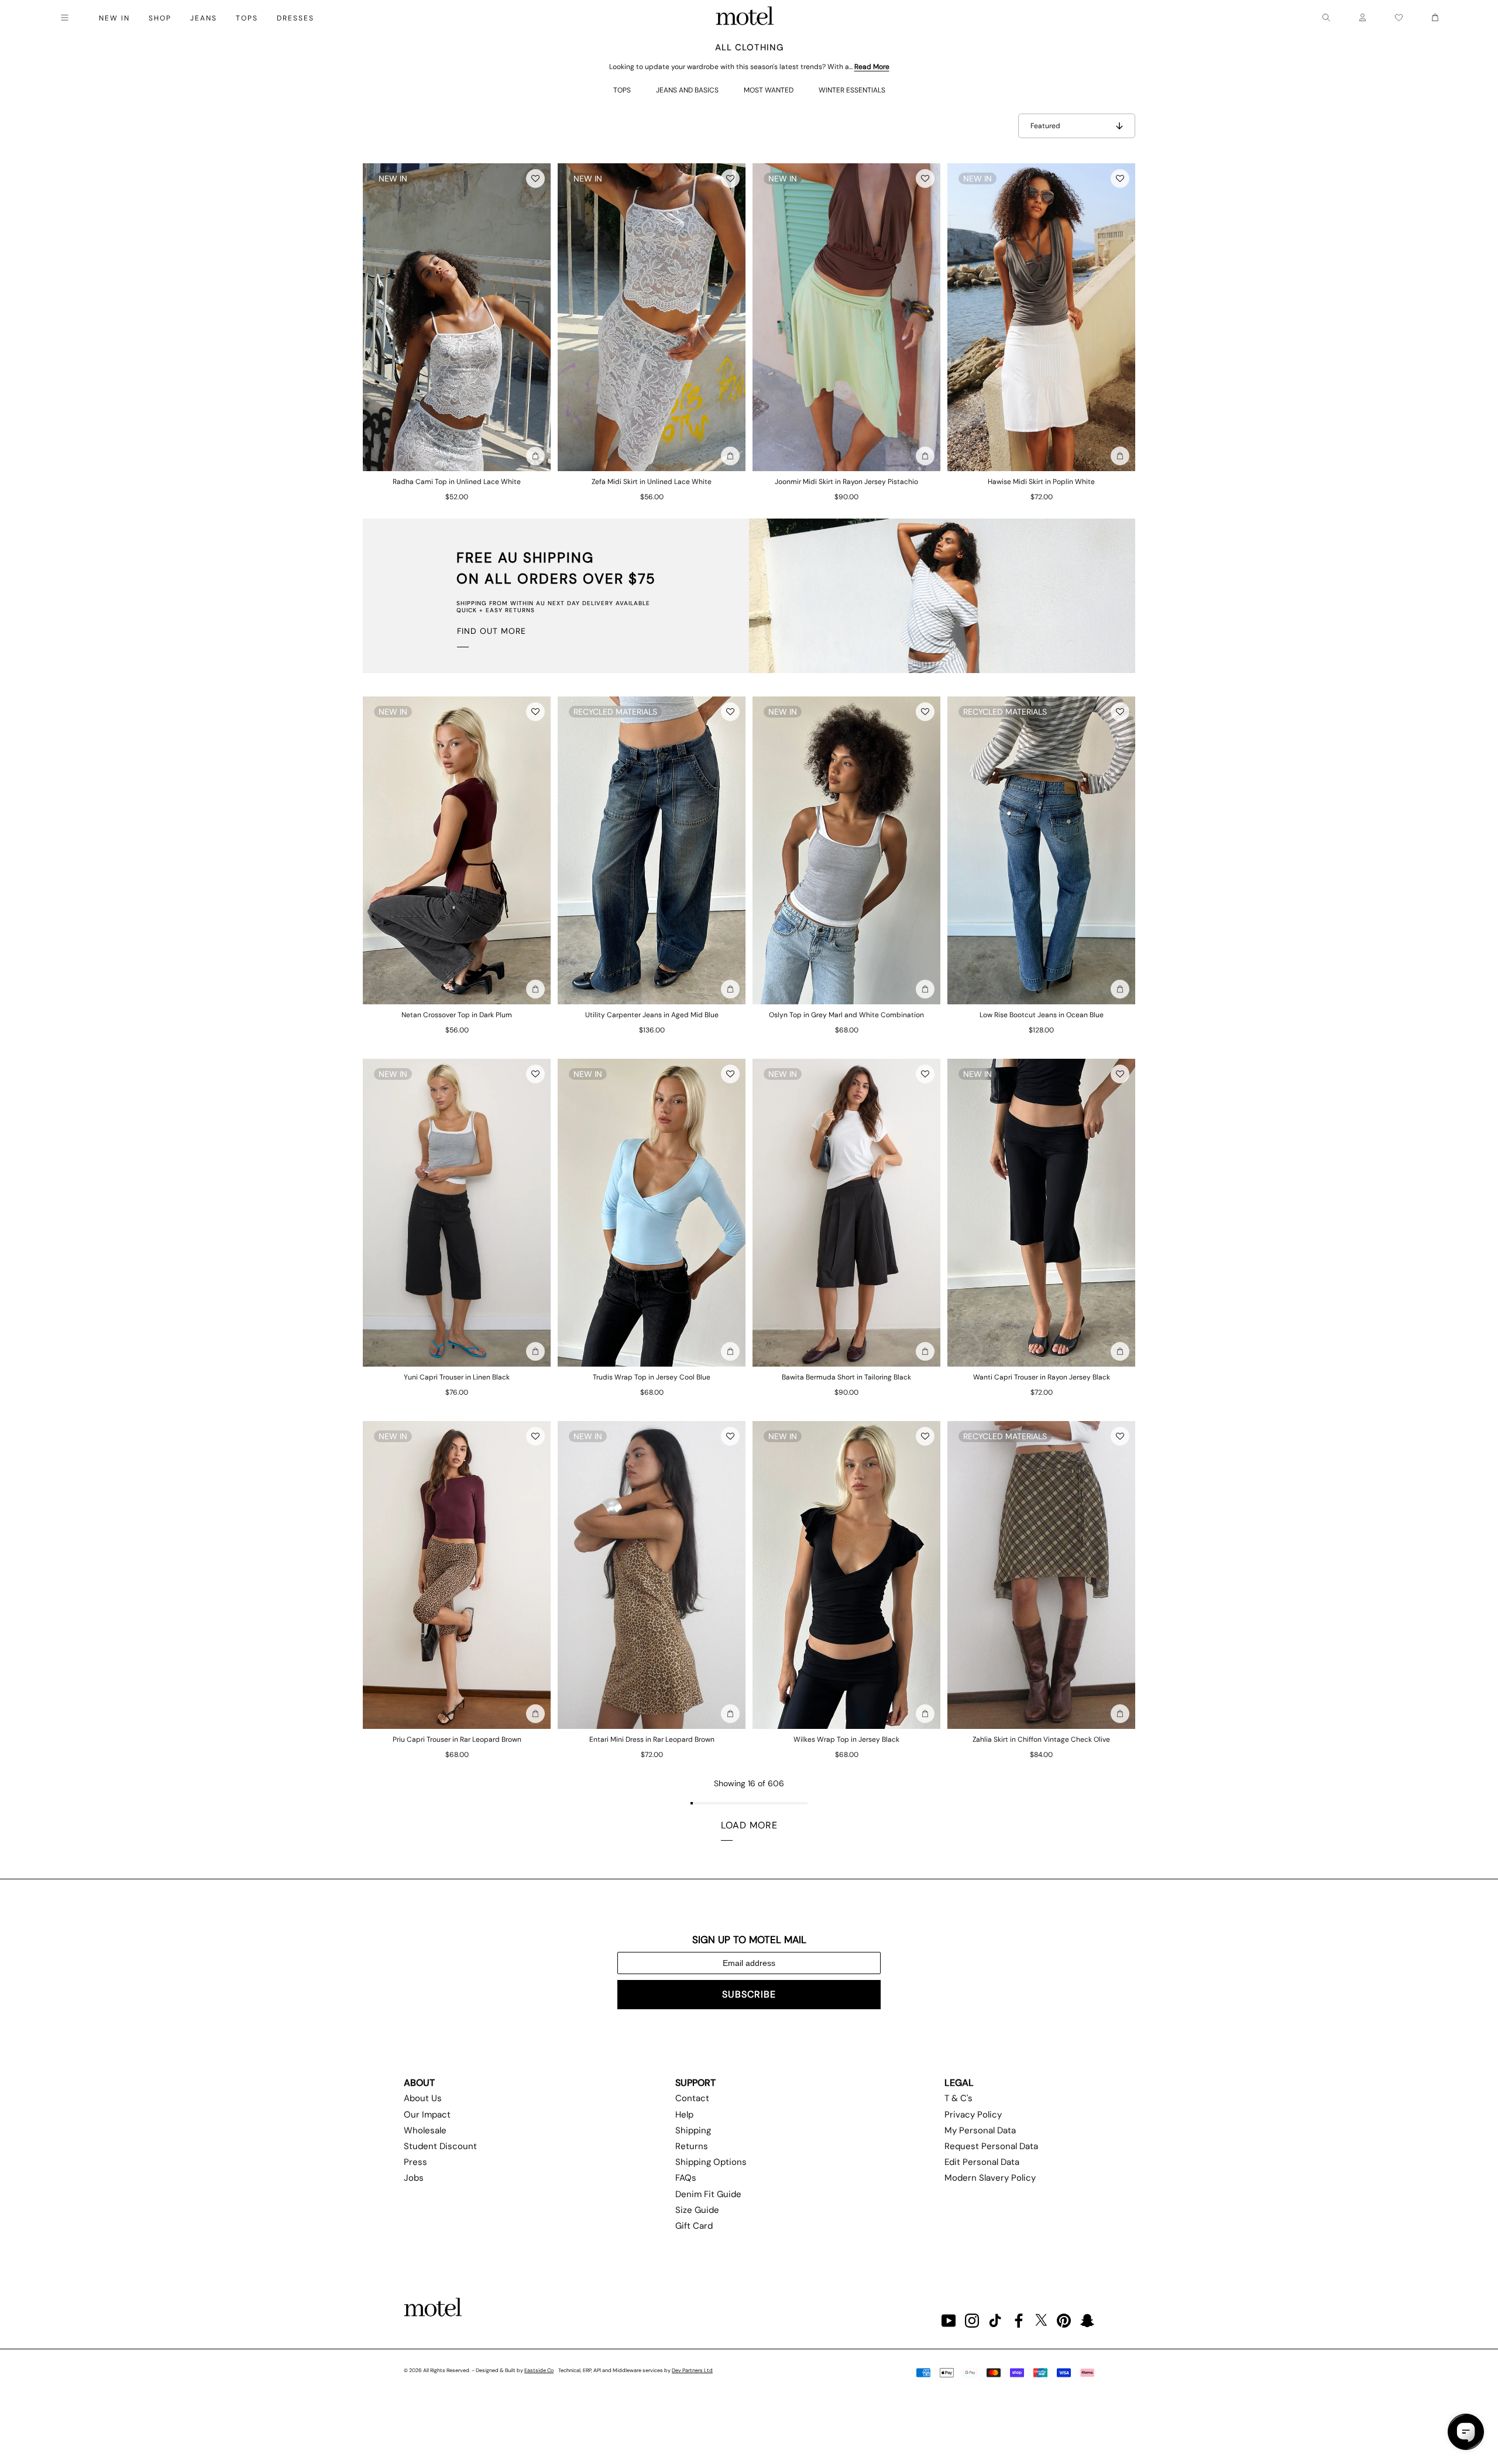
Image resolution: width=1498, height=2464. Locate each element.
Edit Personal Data (982, 2162)
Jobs (414, 2178)
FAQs (686, 2178)
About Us (423, 2098)
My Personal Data (980, 2130)
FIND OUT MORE (492, 631)
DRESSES (296, 18)
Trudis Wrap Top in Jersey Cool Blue (652, 1377)
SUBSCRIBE (749, 1994)
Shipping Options (711, 2162)
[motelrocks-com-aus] (745, 18)
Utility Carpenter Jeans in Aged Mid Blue (652, 1015)
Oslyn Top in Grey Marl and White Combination (846, 1015)
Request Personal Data (991, 2146)
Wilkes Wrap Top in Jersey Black (846, 1739)
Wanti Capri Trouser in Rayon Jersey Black (1042, 1377)
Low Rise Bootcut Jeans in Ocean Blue (1042, 1015)
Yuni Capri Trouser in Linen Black (457, 1377)
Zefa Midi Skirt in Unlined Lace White (652, 482)
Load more (749, 1825)
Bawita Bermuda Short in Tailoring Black (846, 1377)
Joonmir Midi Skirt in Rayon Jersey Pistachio (846, 482)
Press (415, 2162)
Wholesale (425, 2130)
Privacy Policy (973, 2115)
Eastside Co (539, 2370)
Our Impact (427, 2115)
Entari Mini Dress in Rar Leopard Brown (652, 1739)
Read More (872, 67)
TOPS (622, 90)
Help (684, 2115)
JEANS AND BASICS (687, 90)
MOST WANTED (769, 90)
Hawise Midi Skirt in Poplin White (1041, 482)
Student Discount (440, 2146)
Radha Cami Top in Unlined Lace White (457, 482)
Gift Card (694, 2226)
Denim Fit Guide (708, 2194)
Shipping (693, 2130)
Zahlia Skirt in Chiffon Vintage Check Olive (1041, 1739)
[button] (535, 179)
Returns (692, 2146)
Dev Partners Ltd (692, 2370)
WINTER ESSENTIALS (852, 90)
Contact (692, 2098)
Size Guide (697, 2210)
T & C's (958, 2098)
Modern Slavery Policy (990, 2178)
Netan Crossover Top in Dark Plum (457, 1015)
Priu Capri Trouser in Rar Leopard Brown (457, 1739)
